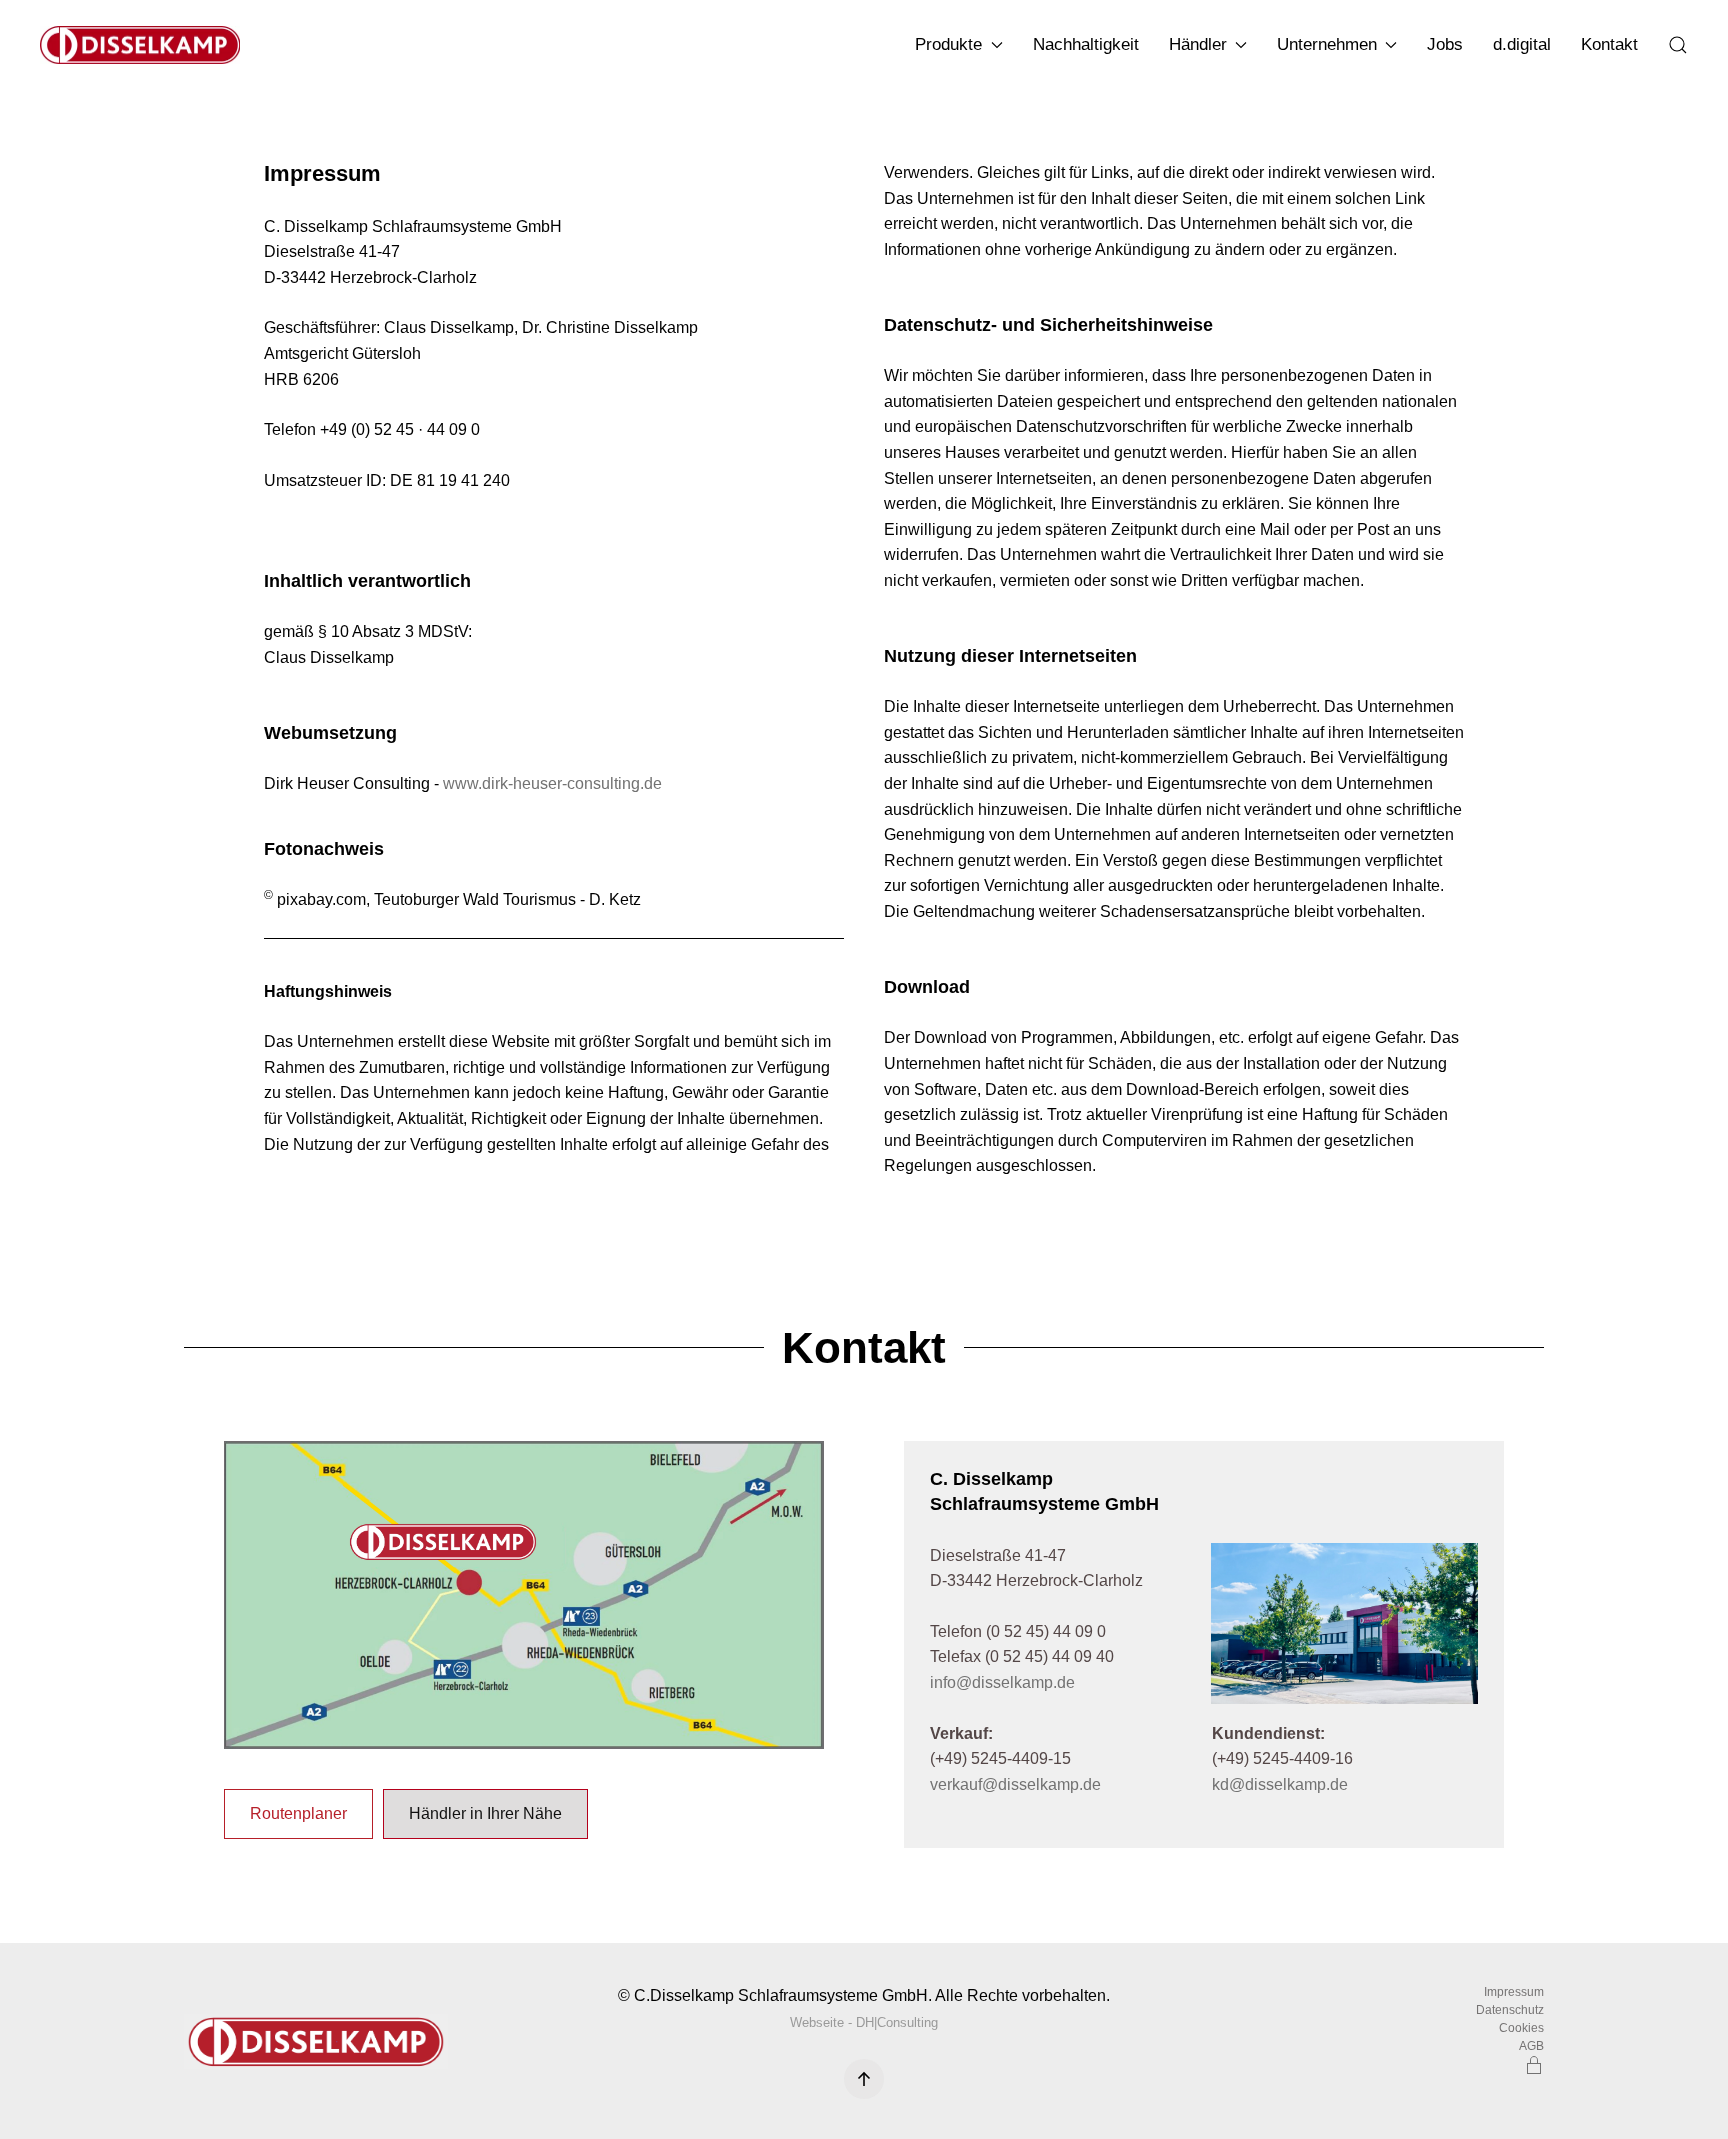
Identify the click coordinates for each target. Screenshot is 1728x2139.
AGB (1531, 2046)
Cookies (1521, 2028)
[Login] (1534, 2064)
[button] (1678, 45)
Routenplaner (298, 1813)
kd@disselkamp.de (1280, 1784)
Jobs (1445, 44)
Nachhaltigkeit (1086, 44)
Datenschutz (1510, 2010)
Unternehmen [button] (1327, 44)
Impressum (1514, 1992)
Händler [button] (1198, 44)
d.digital (1522, 44)
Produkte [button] (948, 44)
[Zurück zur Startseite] (144, 45)
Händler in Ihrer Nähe (485, 1813)
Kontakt (1609, 44)
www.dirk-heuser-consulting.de (550, 783)
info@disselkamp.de (1002, 1682)
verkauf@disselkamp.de (1015, 1784)
